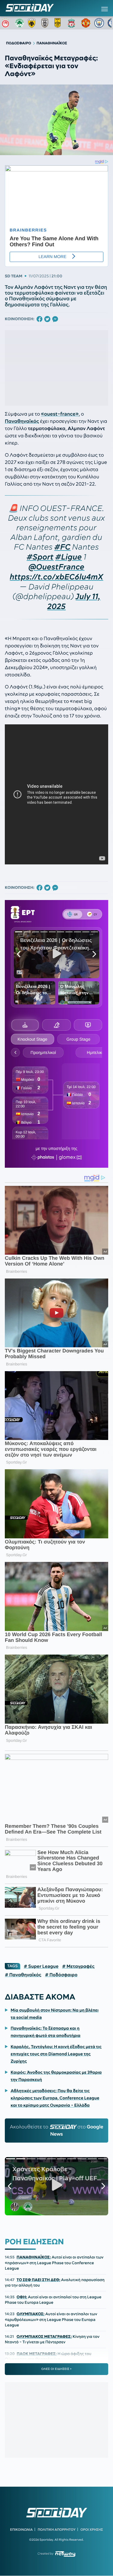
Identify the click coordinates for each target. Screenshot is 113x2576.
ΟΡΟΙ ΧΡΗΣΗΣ (92, 2530)
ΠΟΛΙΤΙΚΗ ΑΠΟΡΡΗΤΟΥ (57, 2530)
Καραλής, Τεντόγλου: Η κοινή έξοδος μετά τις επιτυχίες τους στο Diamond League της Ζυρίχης (56, 2054)
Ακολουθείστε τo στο (57, 2131)
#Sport (40, 557)
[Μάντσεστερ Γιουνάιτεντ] (86, 23)
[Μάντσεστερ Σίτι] (99, 23)
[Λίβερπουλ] (73, 23)
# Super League (41, 1966)
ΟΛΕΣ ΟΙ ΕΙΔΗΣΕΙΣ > (56, 2369)
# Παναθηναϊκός (23, 1975)
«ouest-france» (60, 414)
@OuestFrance (57, 567)
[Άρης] (59, 23)
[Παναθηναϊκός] (20, 23)
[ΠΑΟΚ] (46, 23)
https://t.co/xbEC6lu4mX (57, 577)
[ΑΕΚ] (33, 23)
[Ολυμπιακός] (6, 23)
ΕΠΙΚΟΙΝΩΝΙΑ (21, 2530)
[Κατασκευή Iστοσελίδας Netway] (65, 2554)
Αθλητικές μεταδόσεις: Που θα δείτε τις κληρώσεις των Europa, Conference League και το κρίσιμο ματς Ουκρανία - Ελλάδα (55, 2098)
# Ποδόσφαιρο (61, 1975)
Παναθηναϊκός (22, 421)
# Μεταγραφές (78, 1966)
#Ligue (69, 557)
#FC (62, 547)
